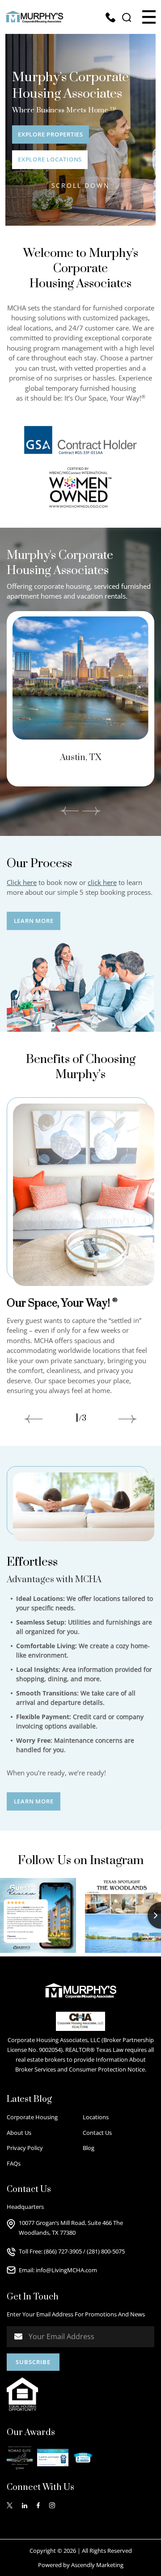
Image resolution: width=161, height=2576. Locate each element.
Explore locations (50, 159)
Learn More (34, 921)
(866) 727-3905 (63, 2251)
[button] (149, 17)
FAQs (14, 2163)
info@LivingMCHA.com (66, 2270)
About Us (19, 2133)
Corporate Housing (32, 2117)
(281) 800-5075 (106, 2251)
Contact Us (97, 2133)
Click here (22, 882)
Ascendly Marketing (97, 2565)
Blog (89, 2148)
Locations (96, 2117)
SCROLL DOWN (81, 185)
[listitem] (80, 699)
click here (102, 882)
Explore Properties (51, 134)
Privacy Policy (25, 2148)
